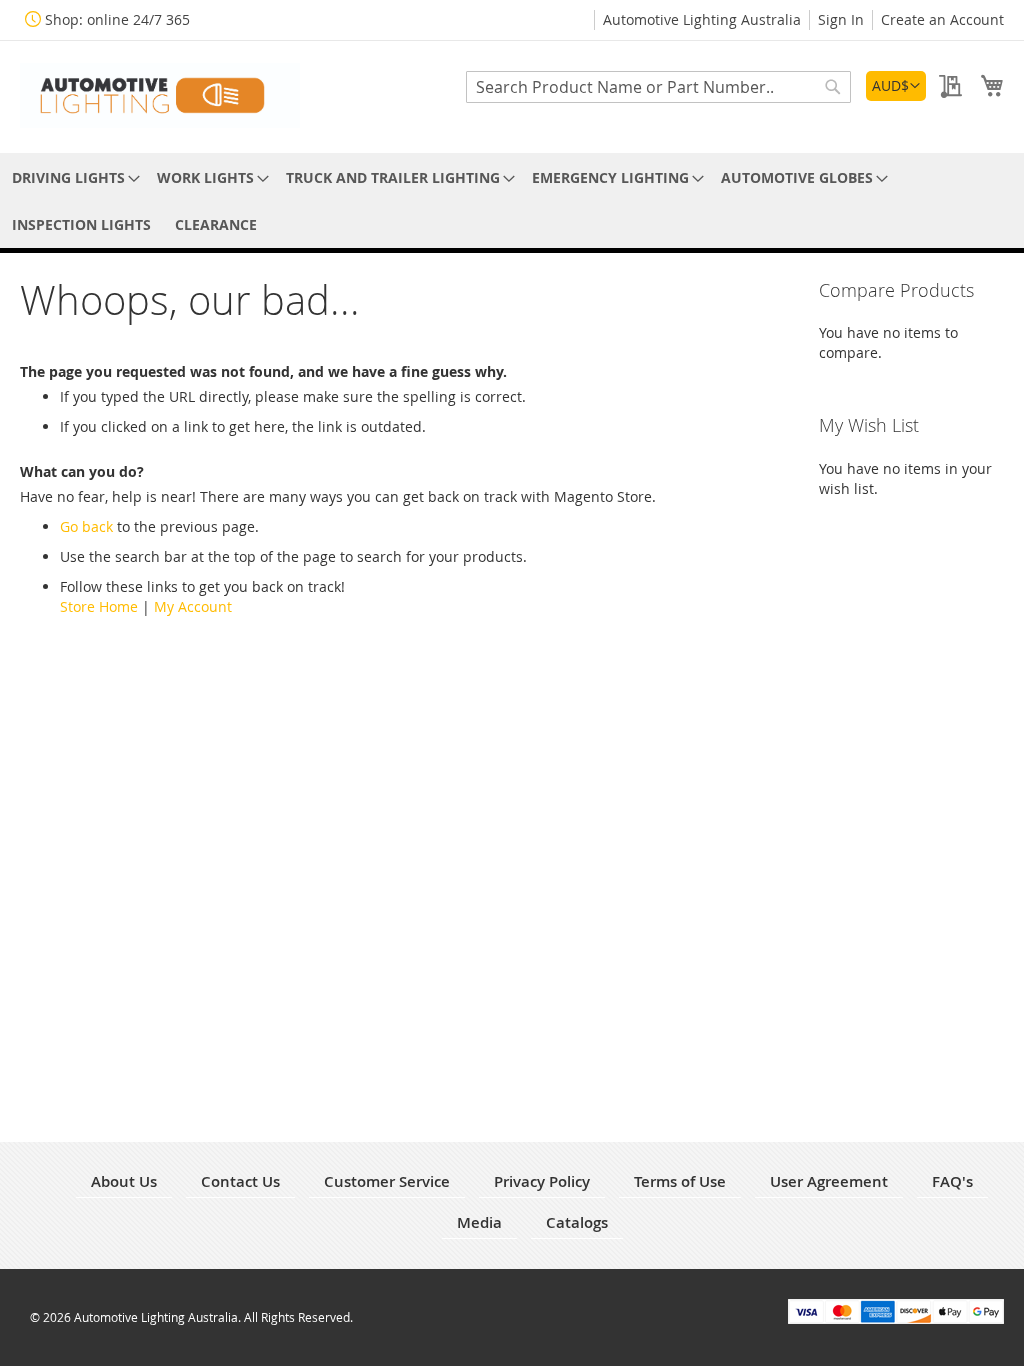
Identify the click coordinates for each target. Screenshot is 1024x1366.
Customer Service (387, 1181)
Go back (86, 526)
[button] (896, 86)
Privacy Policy (542, 1181)
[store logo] (160, 95)
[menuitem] (72, 177)
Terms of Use (680, 1181)
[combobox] (658, 87)
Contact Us (240, 1181)
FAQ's (952, 1181)
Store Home (99, 606)
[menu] (512, 201)
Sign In (841, 19)
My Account (193, 606)
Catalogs (577, 1222)
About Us (124, 1181)
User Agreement (829, 1181)
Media (479, 1222)
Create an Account (942, 19)
